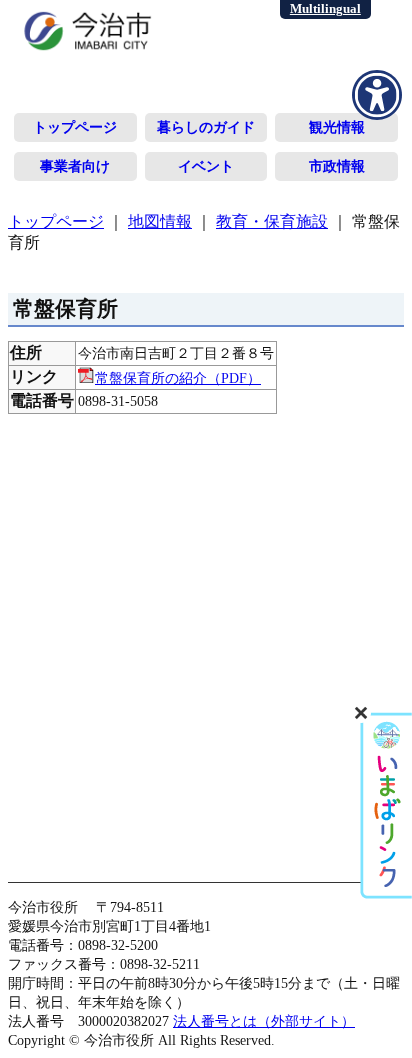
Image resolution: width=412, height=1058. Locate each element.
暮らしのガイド (206, 127)
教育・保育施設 (272, 221)
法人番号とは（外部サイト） (264, 1021)
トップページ (75, 127)
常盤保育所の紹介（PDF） (178, 378)
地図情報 (160, 221)
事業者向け (75, 166)
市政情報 (337, 166)
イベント (206, 166)
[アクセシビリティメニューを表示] (377, 95)
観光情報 (337, 127)
